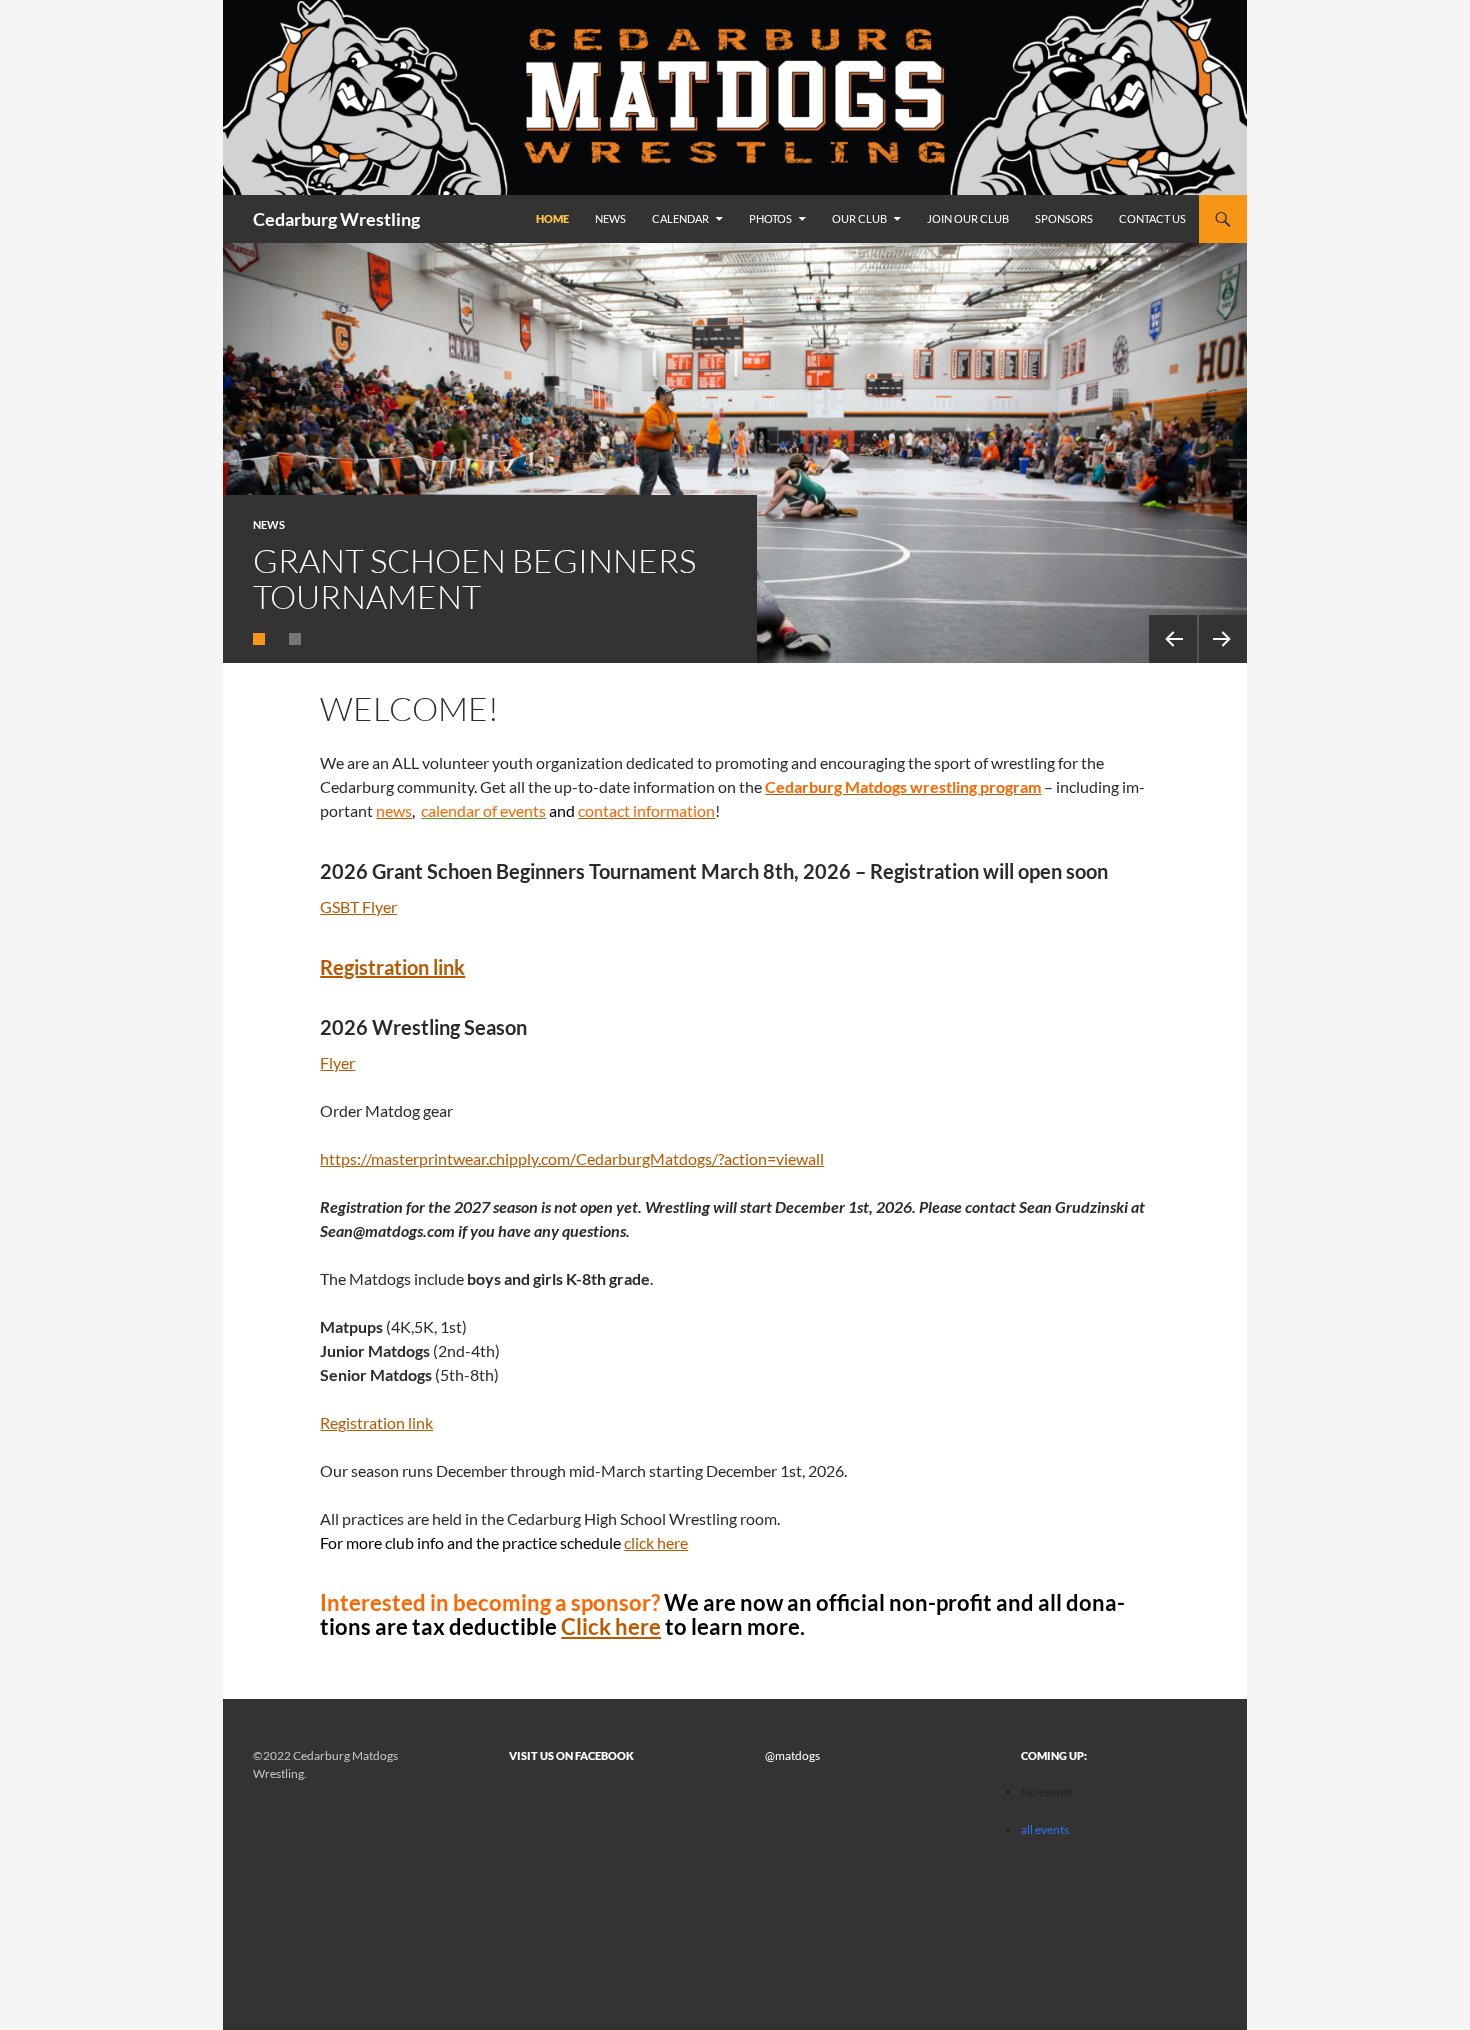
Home (552, 218)
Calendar (680, 218)
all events (1045, 1829)
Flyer (337, 1062)
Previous (1173, 639)
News (610, 218)
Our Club (859, 218)
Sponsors (1064, 218)
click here (656, 1542)
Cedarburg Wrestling (336, 219)
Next (1223, 639)
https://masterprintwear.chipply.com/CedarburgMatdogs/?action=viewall (572, 1158)
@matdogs (792, 1755)
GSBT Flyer (358, 906)
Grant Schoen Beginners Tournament (474, 578)
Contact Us (1152, 218)
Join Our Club (968, 218)
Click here (611, 1626)
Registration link (392, 967)
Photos (770, 218)
